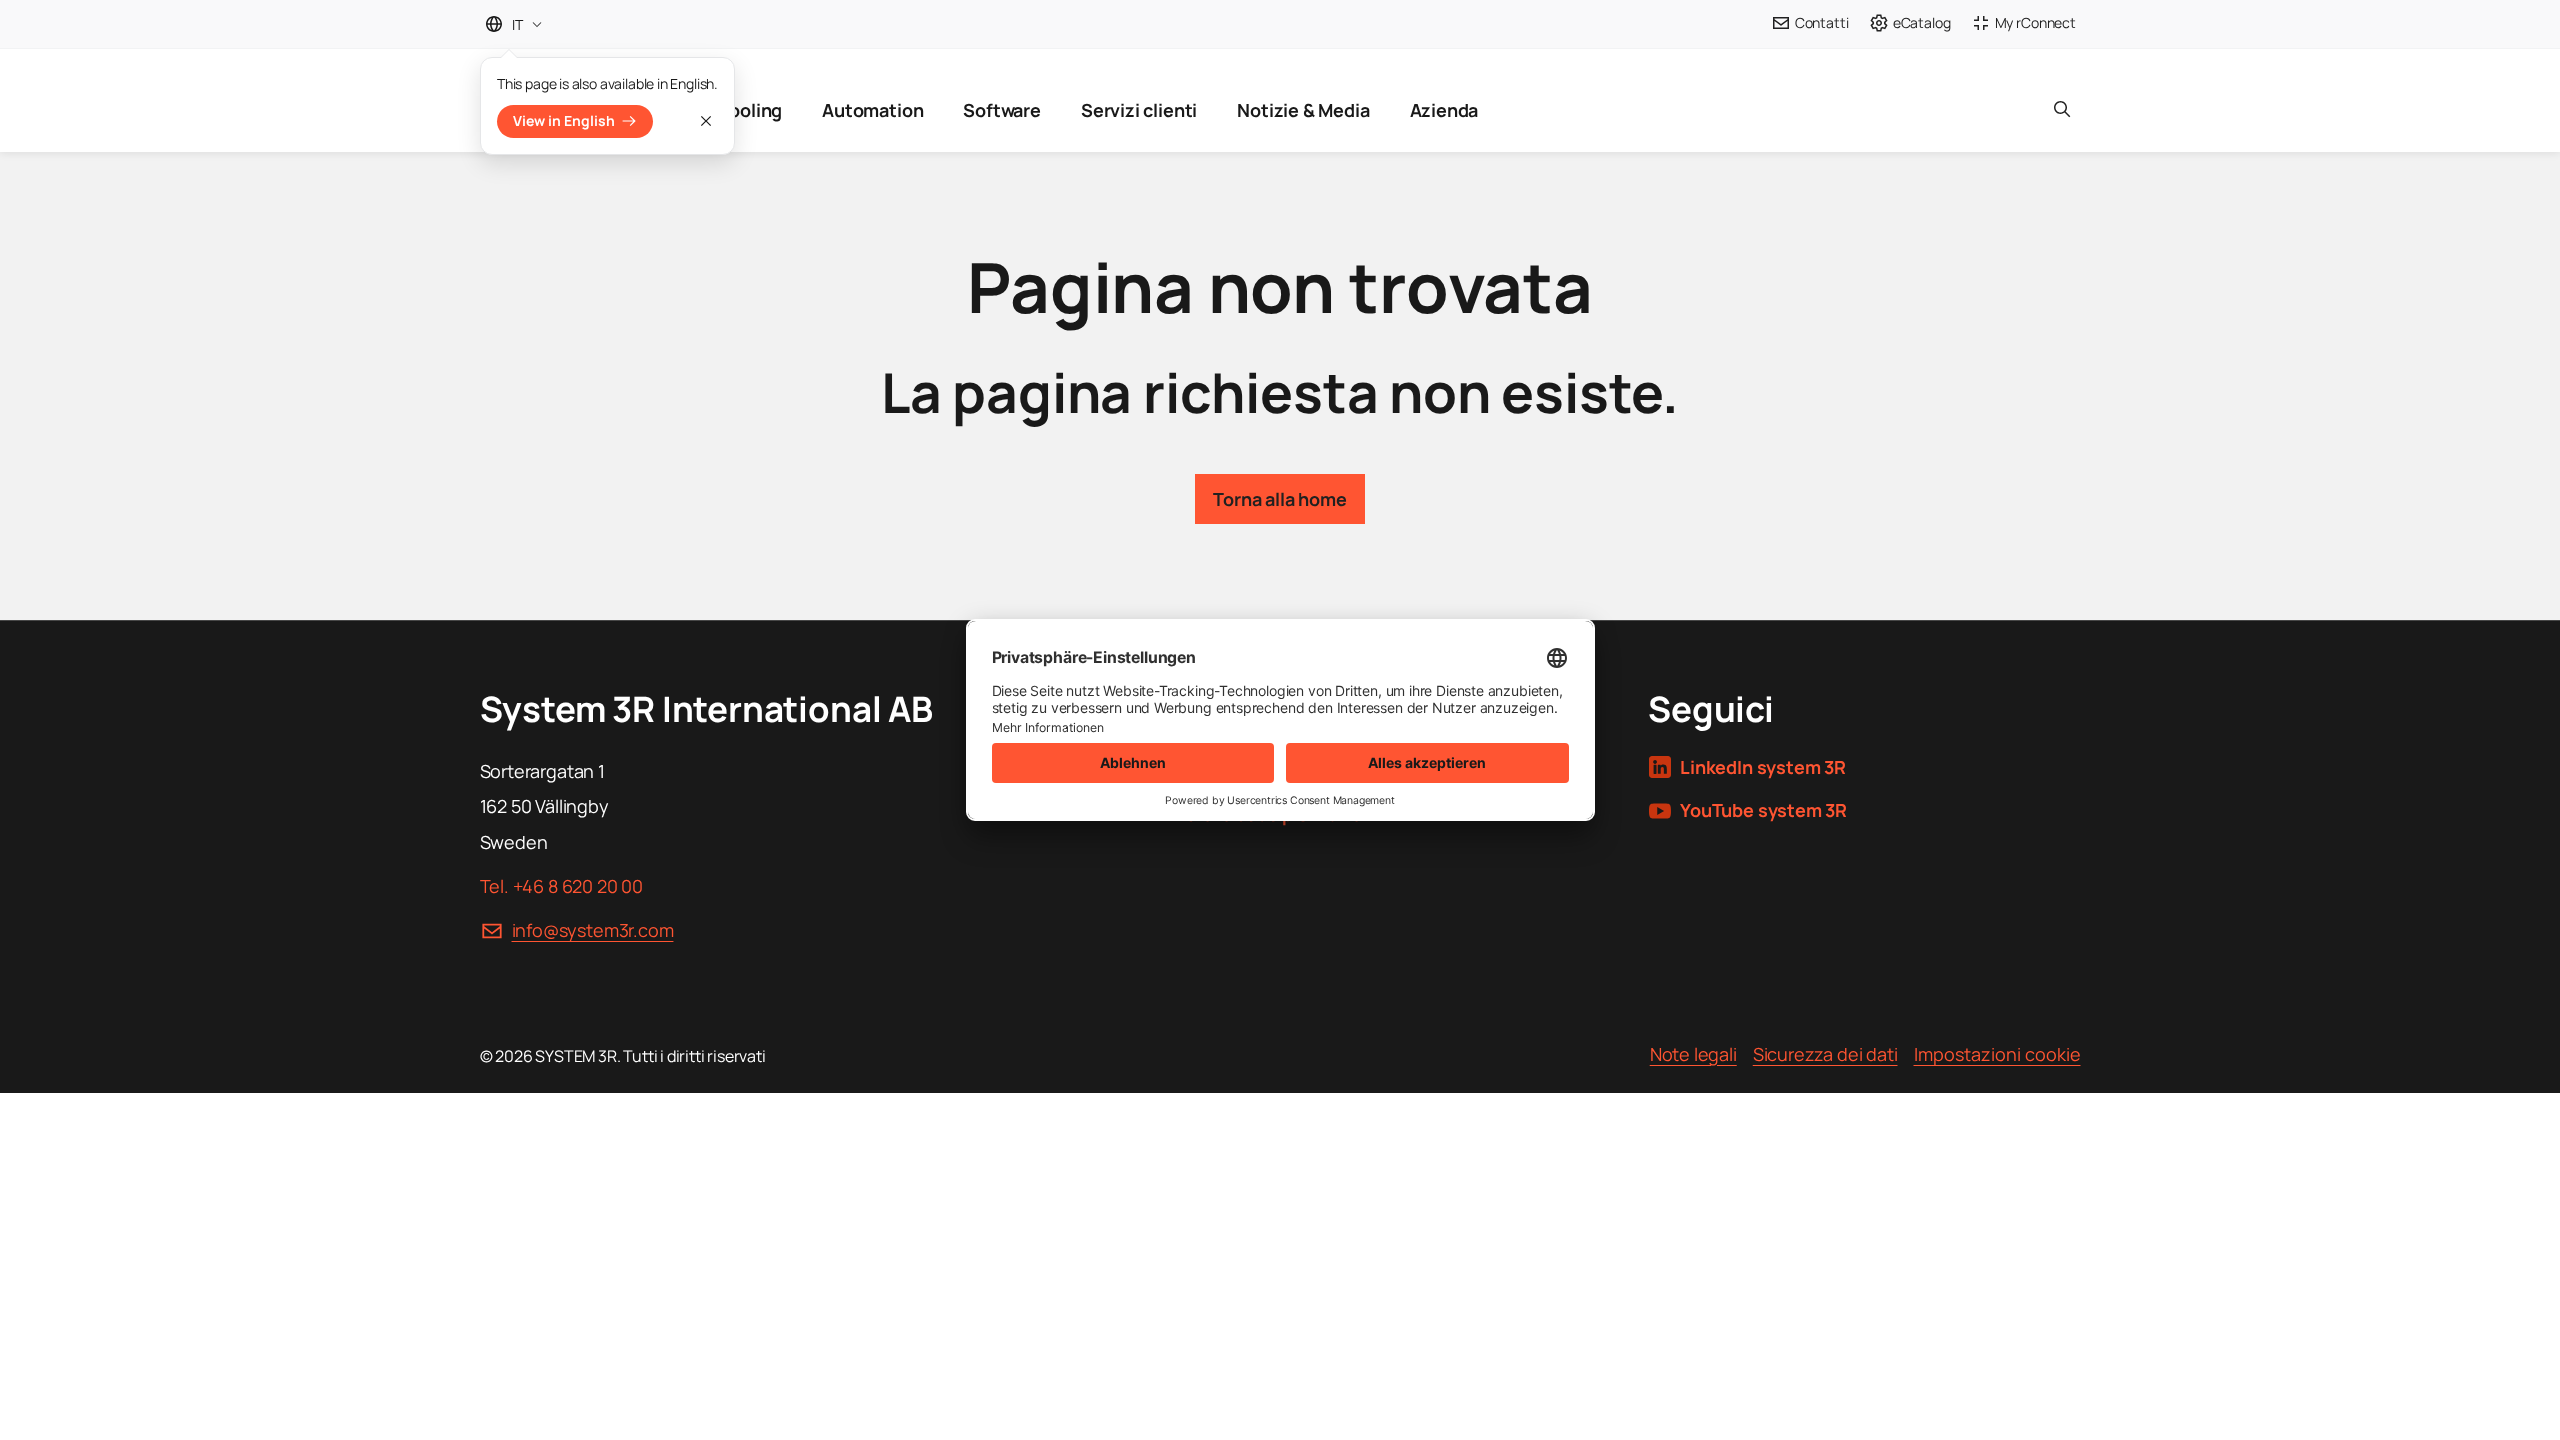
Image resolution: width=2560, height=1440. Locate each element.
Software (1002, 110)
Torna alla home (1279, 499)
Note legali (1693, 1054)
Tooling (750, 110)
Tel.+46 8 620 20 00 (561, 886)
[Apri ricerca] (2062, 100)
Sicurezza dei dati (1825, 1054)
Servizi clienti (1139, 110)
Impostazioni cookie (1997, 1054)
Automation (872, 110)
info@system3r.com (593, 930)
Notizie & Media (1303, 110)
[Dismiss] (706, 121)
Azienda (1444, 110)
